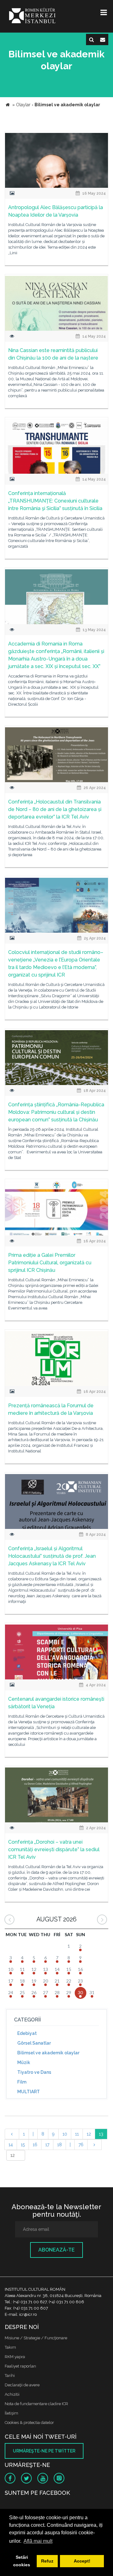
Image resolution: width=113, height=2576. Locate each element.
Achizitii (12, 2394)
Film (22, 2082)
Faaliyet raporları (20, 2366)
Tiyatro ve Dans (34, 2072)
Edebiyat (27, 2033)
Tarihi (10, 2376)
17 (47, 2145)
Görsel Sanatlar (34, 2043)
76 (81, 2145)
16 (35, 2145)
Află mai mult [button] (38, 2541)
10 (65, 2134)
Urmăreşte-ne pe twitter (44, 2451)
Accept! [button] (82, 2561)
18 (59, 2145)
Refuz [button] (47, 2561)
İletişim (11, 2413)
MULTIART (29, 2092)
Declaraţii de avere (22, 2385)
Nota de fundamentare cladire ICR (36, 2404)
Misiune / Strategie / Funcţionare (36, 2338)
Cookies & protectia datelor (29, 2423)
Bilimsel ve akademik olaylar (48, 2053)
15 (23, 2145)
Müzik (24, 2062)
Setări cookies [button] (22, 2561)
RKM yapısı (15, 2357)
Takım (10, 2347)
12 (89, 2134)
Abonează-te (56, 2250)
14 (11, 2145)
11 (77, 2134)
